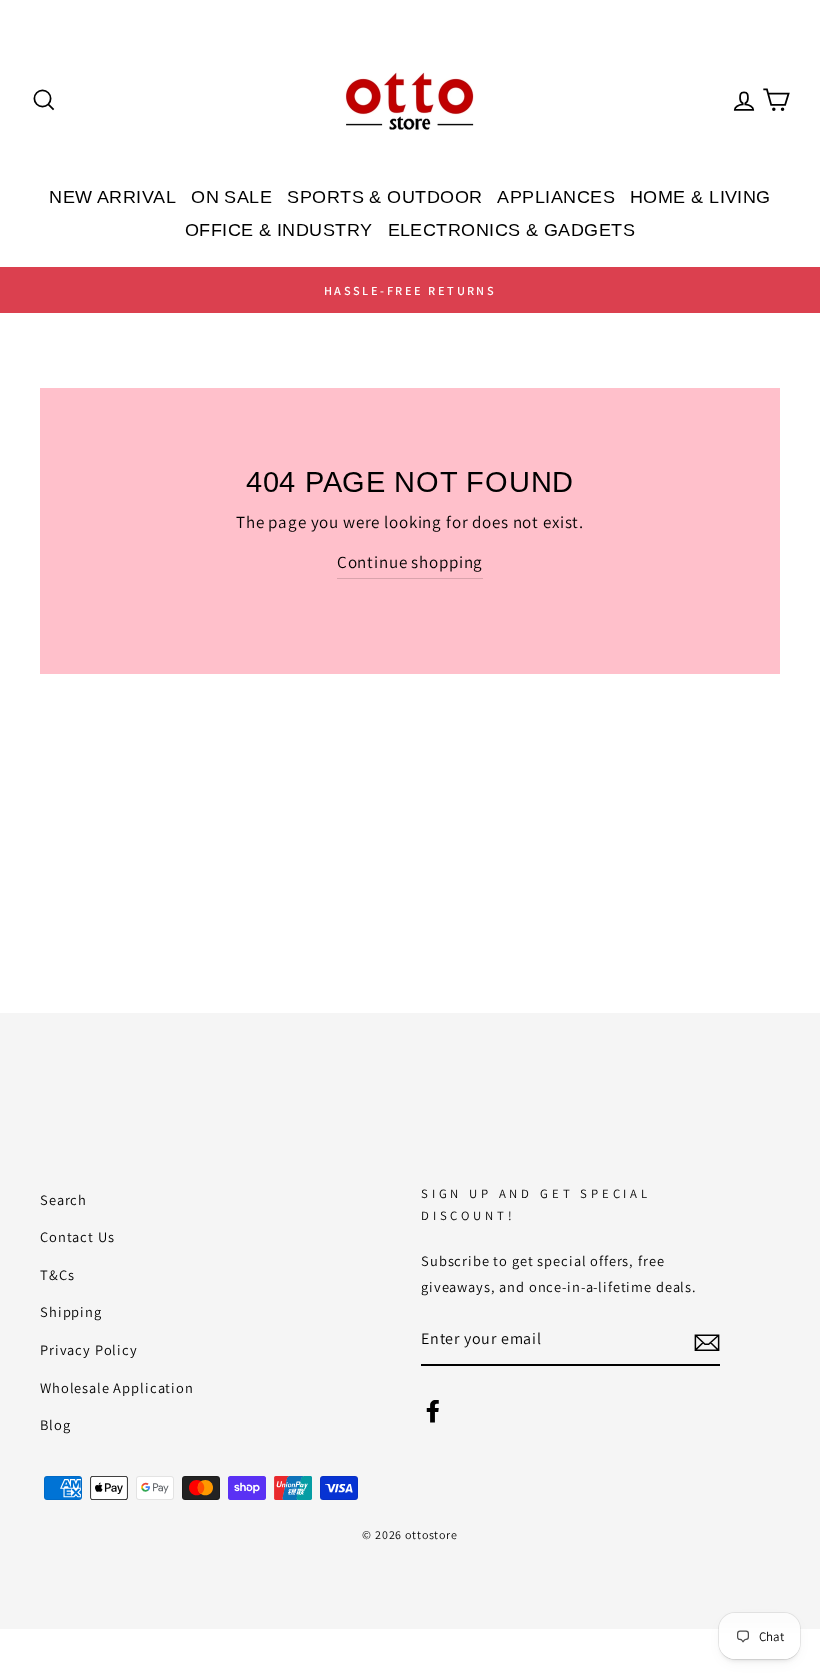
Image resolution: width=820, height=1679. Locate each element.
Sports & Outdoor (384, 197)
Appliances (556, 197)
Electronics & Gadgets (511, 230)
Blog (55, 1424)
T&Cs (57, 1274)
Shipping (71, 1311)
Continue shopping (410, 562)
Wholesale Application (117, 1387)
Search (63, 1199)
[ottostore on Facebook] (433, 1409)
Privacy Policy (89, 1349)
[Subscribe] (707, 1341)
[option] (410, 290)
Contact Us (77, 1236)
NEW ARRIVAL (112, 197)
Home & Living (700, 197)
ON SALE (231, 197)
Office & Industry (279, 230)
